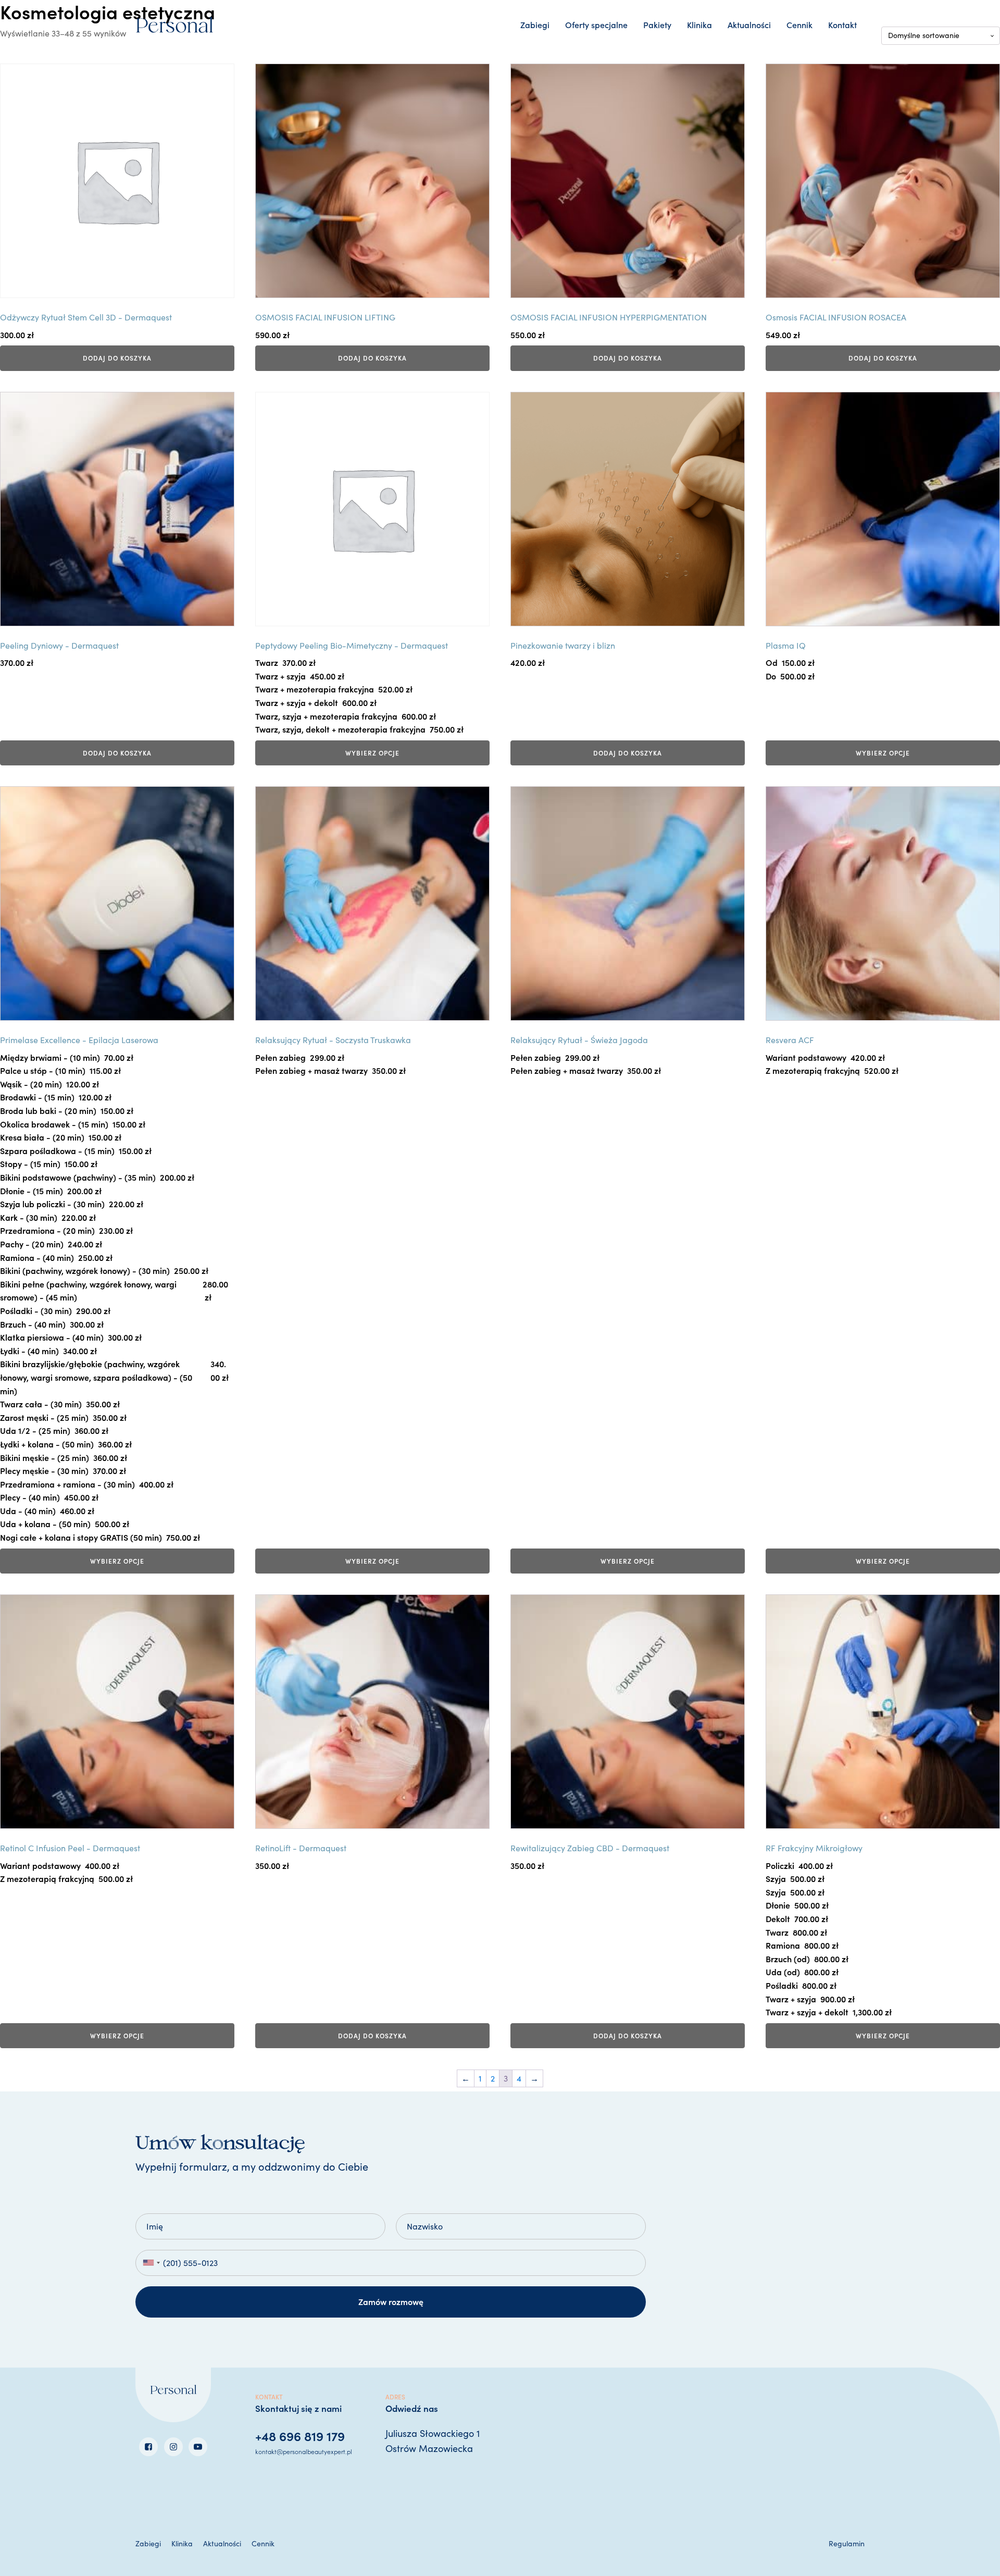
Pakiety (657, 24)
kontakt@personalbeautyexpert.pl (304, 2451)
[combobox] (151, 2263)
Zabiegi (535, 24)
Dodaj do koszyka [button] (117, 358)
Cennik (799, 24)
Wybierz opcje (372, 753)
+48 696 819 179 (300, 2436)
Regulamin (847, 2543)
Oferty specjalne (596, 24)
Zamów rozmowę (391, 2301)
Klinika (699, 24)
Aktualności (749, 24)
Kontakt (842, 24)
